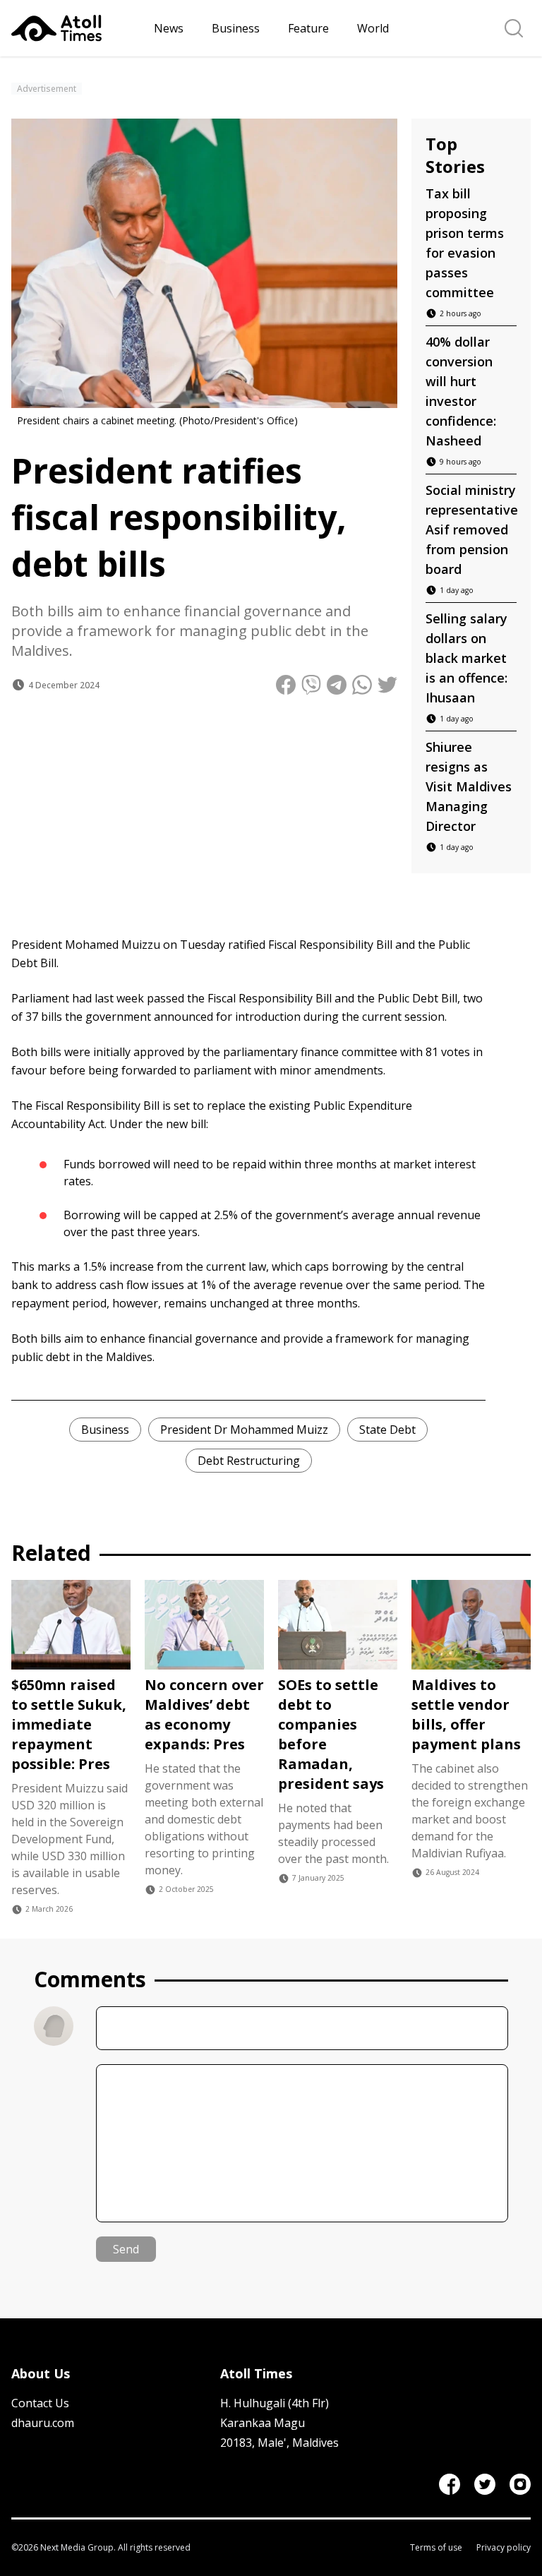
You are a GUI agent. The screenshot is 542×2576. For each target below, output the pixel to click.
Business (236, 28)
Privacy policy (504, 2548)
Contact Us (40, 2403)
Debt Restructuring (249, 1461)
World (373, 28)
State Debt (387, 1430)
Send (126, 2249)
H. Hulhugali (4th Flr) (275, 2403)
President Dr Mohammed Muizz (244, 1430)
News (169, 28)
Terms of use (436, 2548)
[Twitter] (485, 2484)
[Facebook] (450, 2484)
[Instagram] (520, 2484)
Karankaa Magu (263, 2423)
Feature (308, 28)
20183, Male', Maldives (279, 2443)
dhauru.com (43, 2423)
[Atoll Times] (77, 28)
